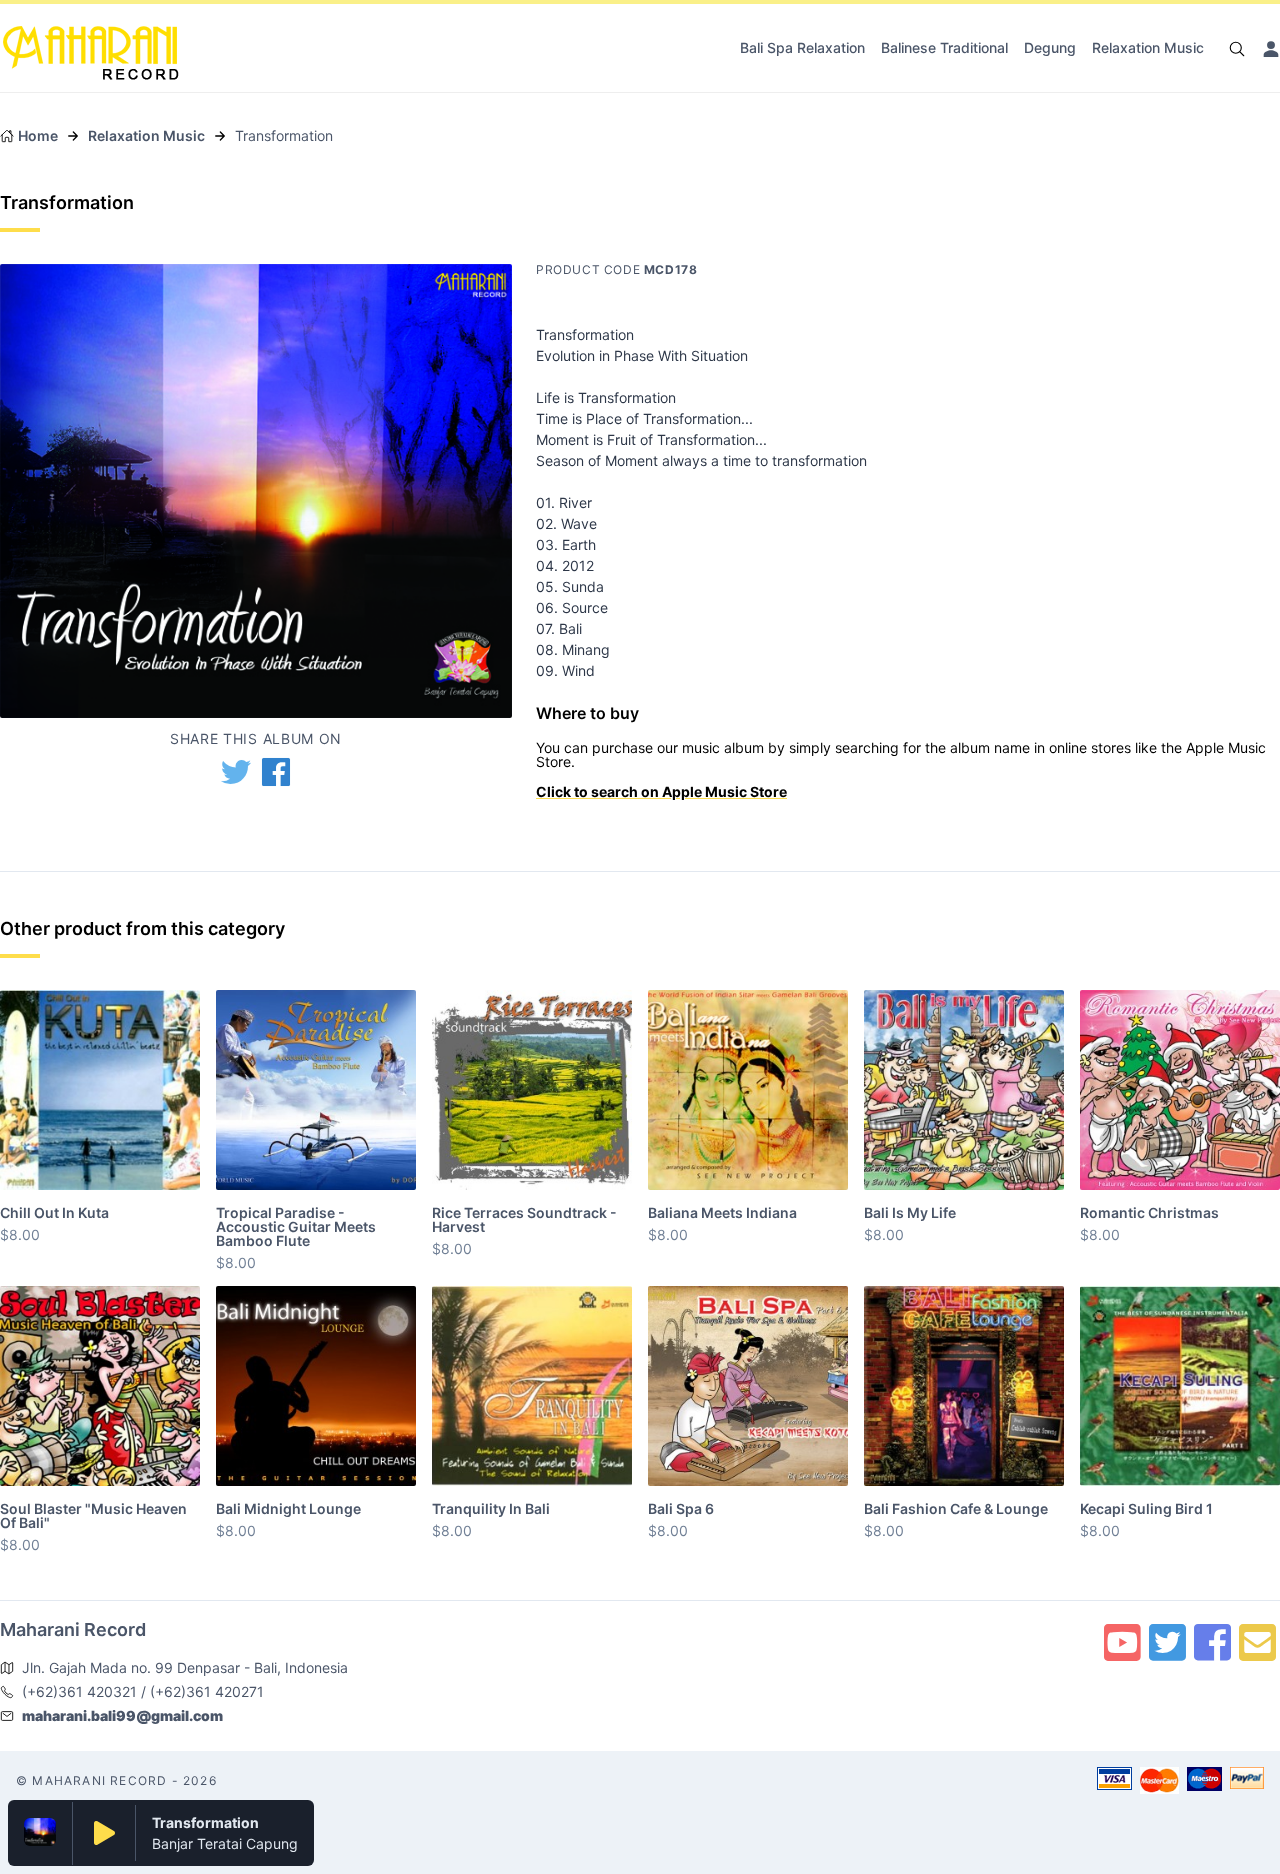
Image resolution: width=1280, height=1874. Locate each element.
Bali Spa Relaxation (802, 47)
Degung (1050, 47)
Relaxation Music (1148, 47)
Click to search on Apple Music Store (661, 791)
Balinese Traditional (944, 47)
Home (38, 135)
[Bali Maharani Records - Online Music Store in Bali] (90, 44)
